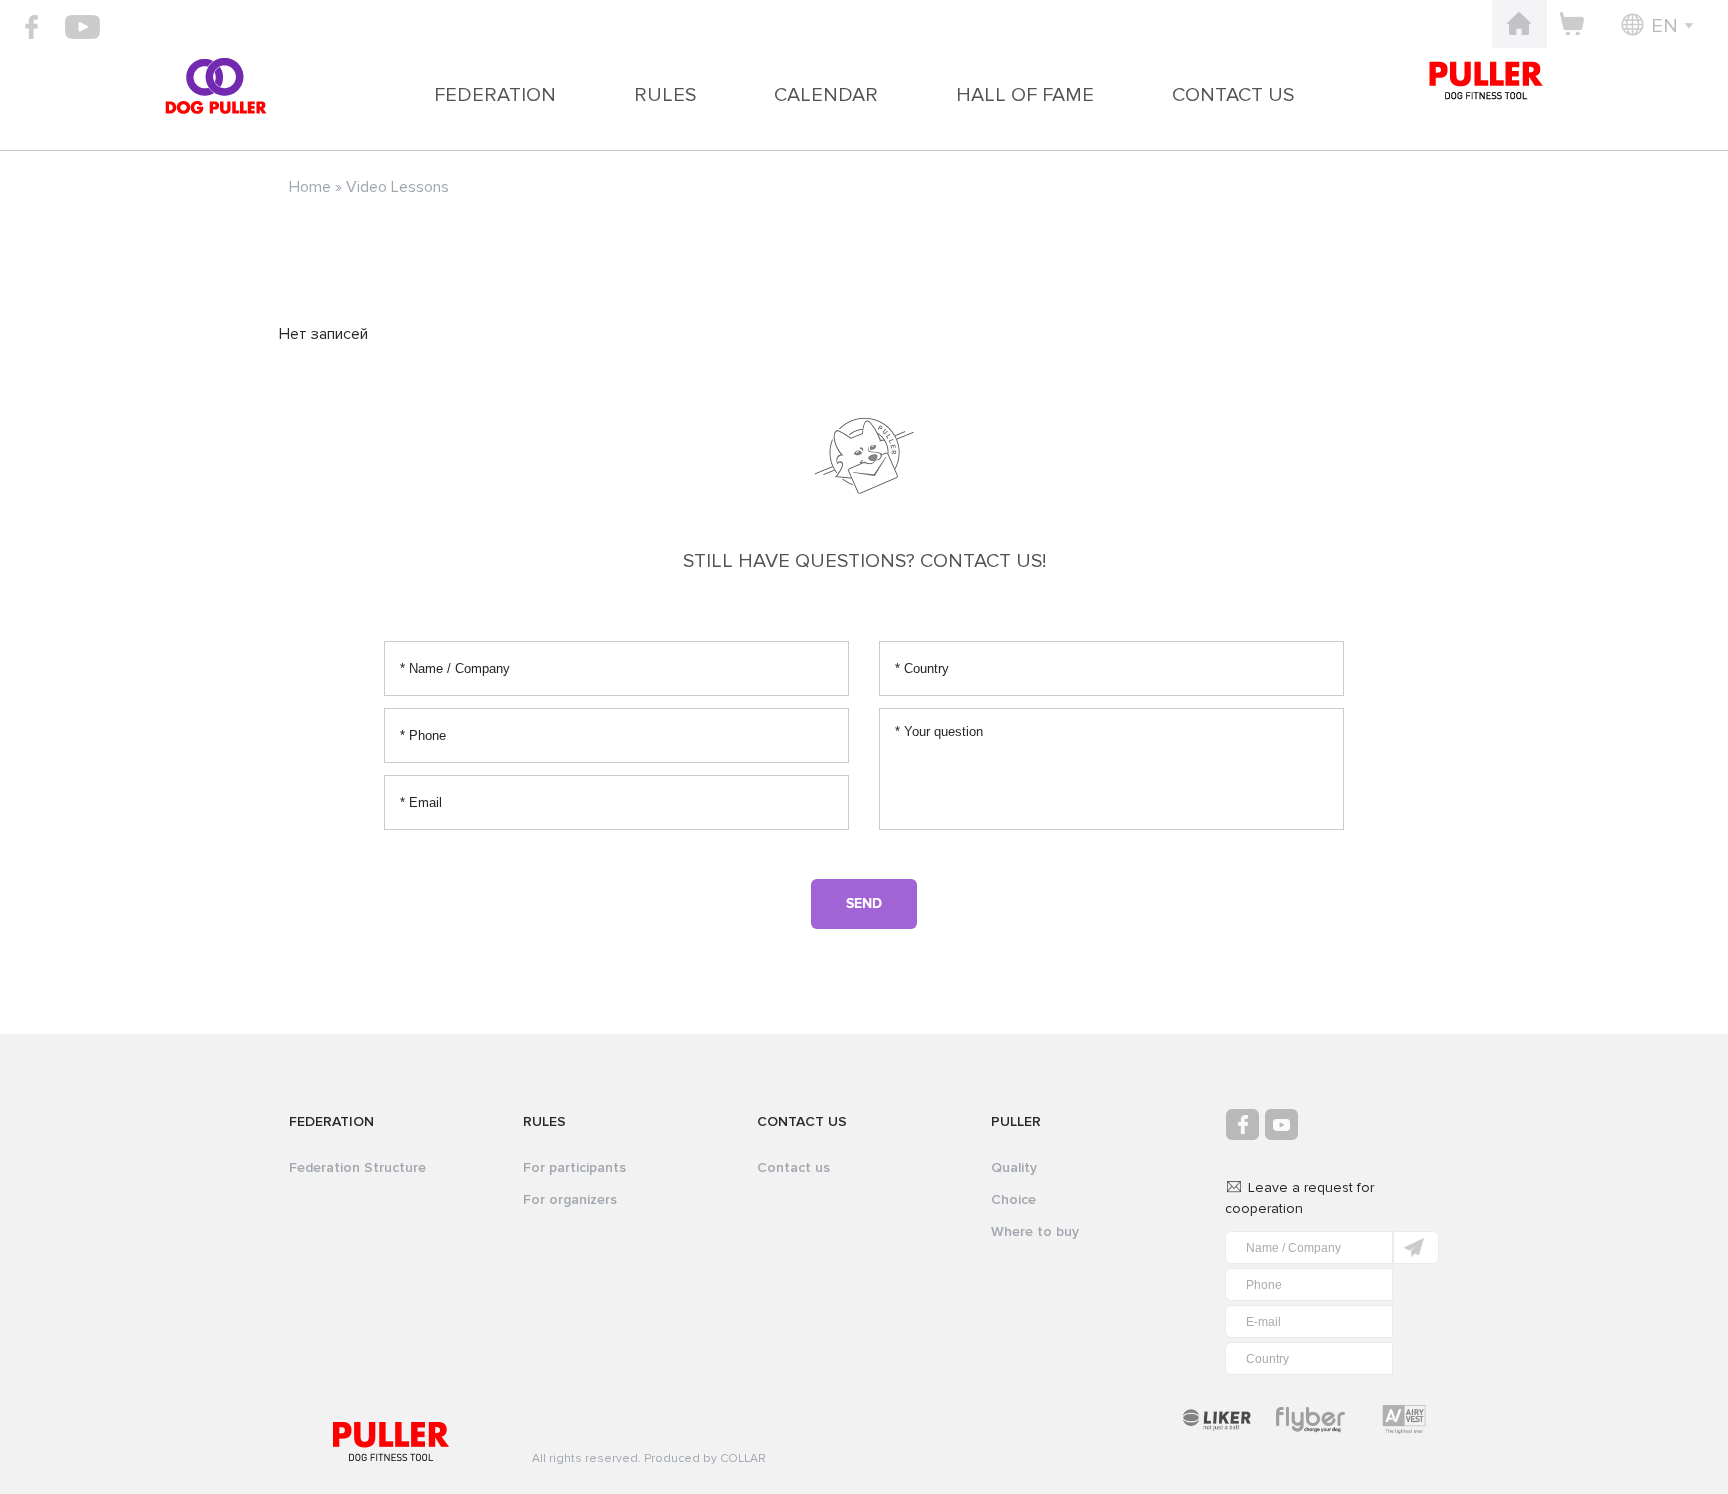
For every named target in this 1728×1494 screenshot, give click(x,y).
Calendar (826, 95)
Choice (1013, 1199)
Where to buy (1035, 1231)
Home (310, 187)
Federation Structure (357, 1167)
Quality (1014, 1167)
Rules (665, 95)
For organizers (570, 1199)
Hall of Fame (1025, 95)
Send (864, 903)
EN (1664, 26)
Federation (495, 95)
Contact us (1233, 95)
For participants (574, 1167)
